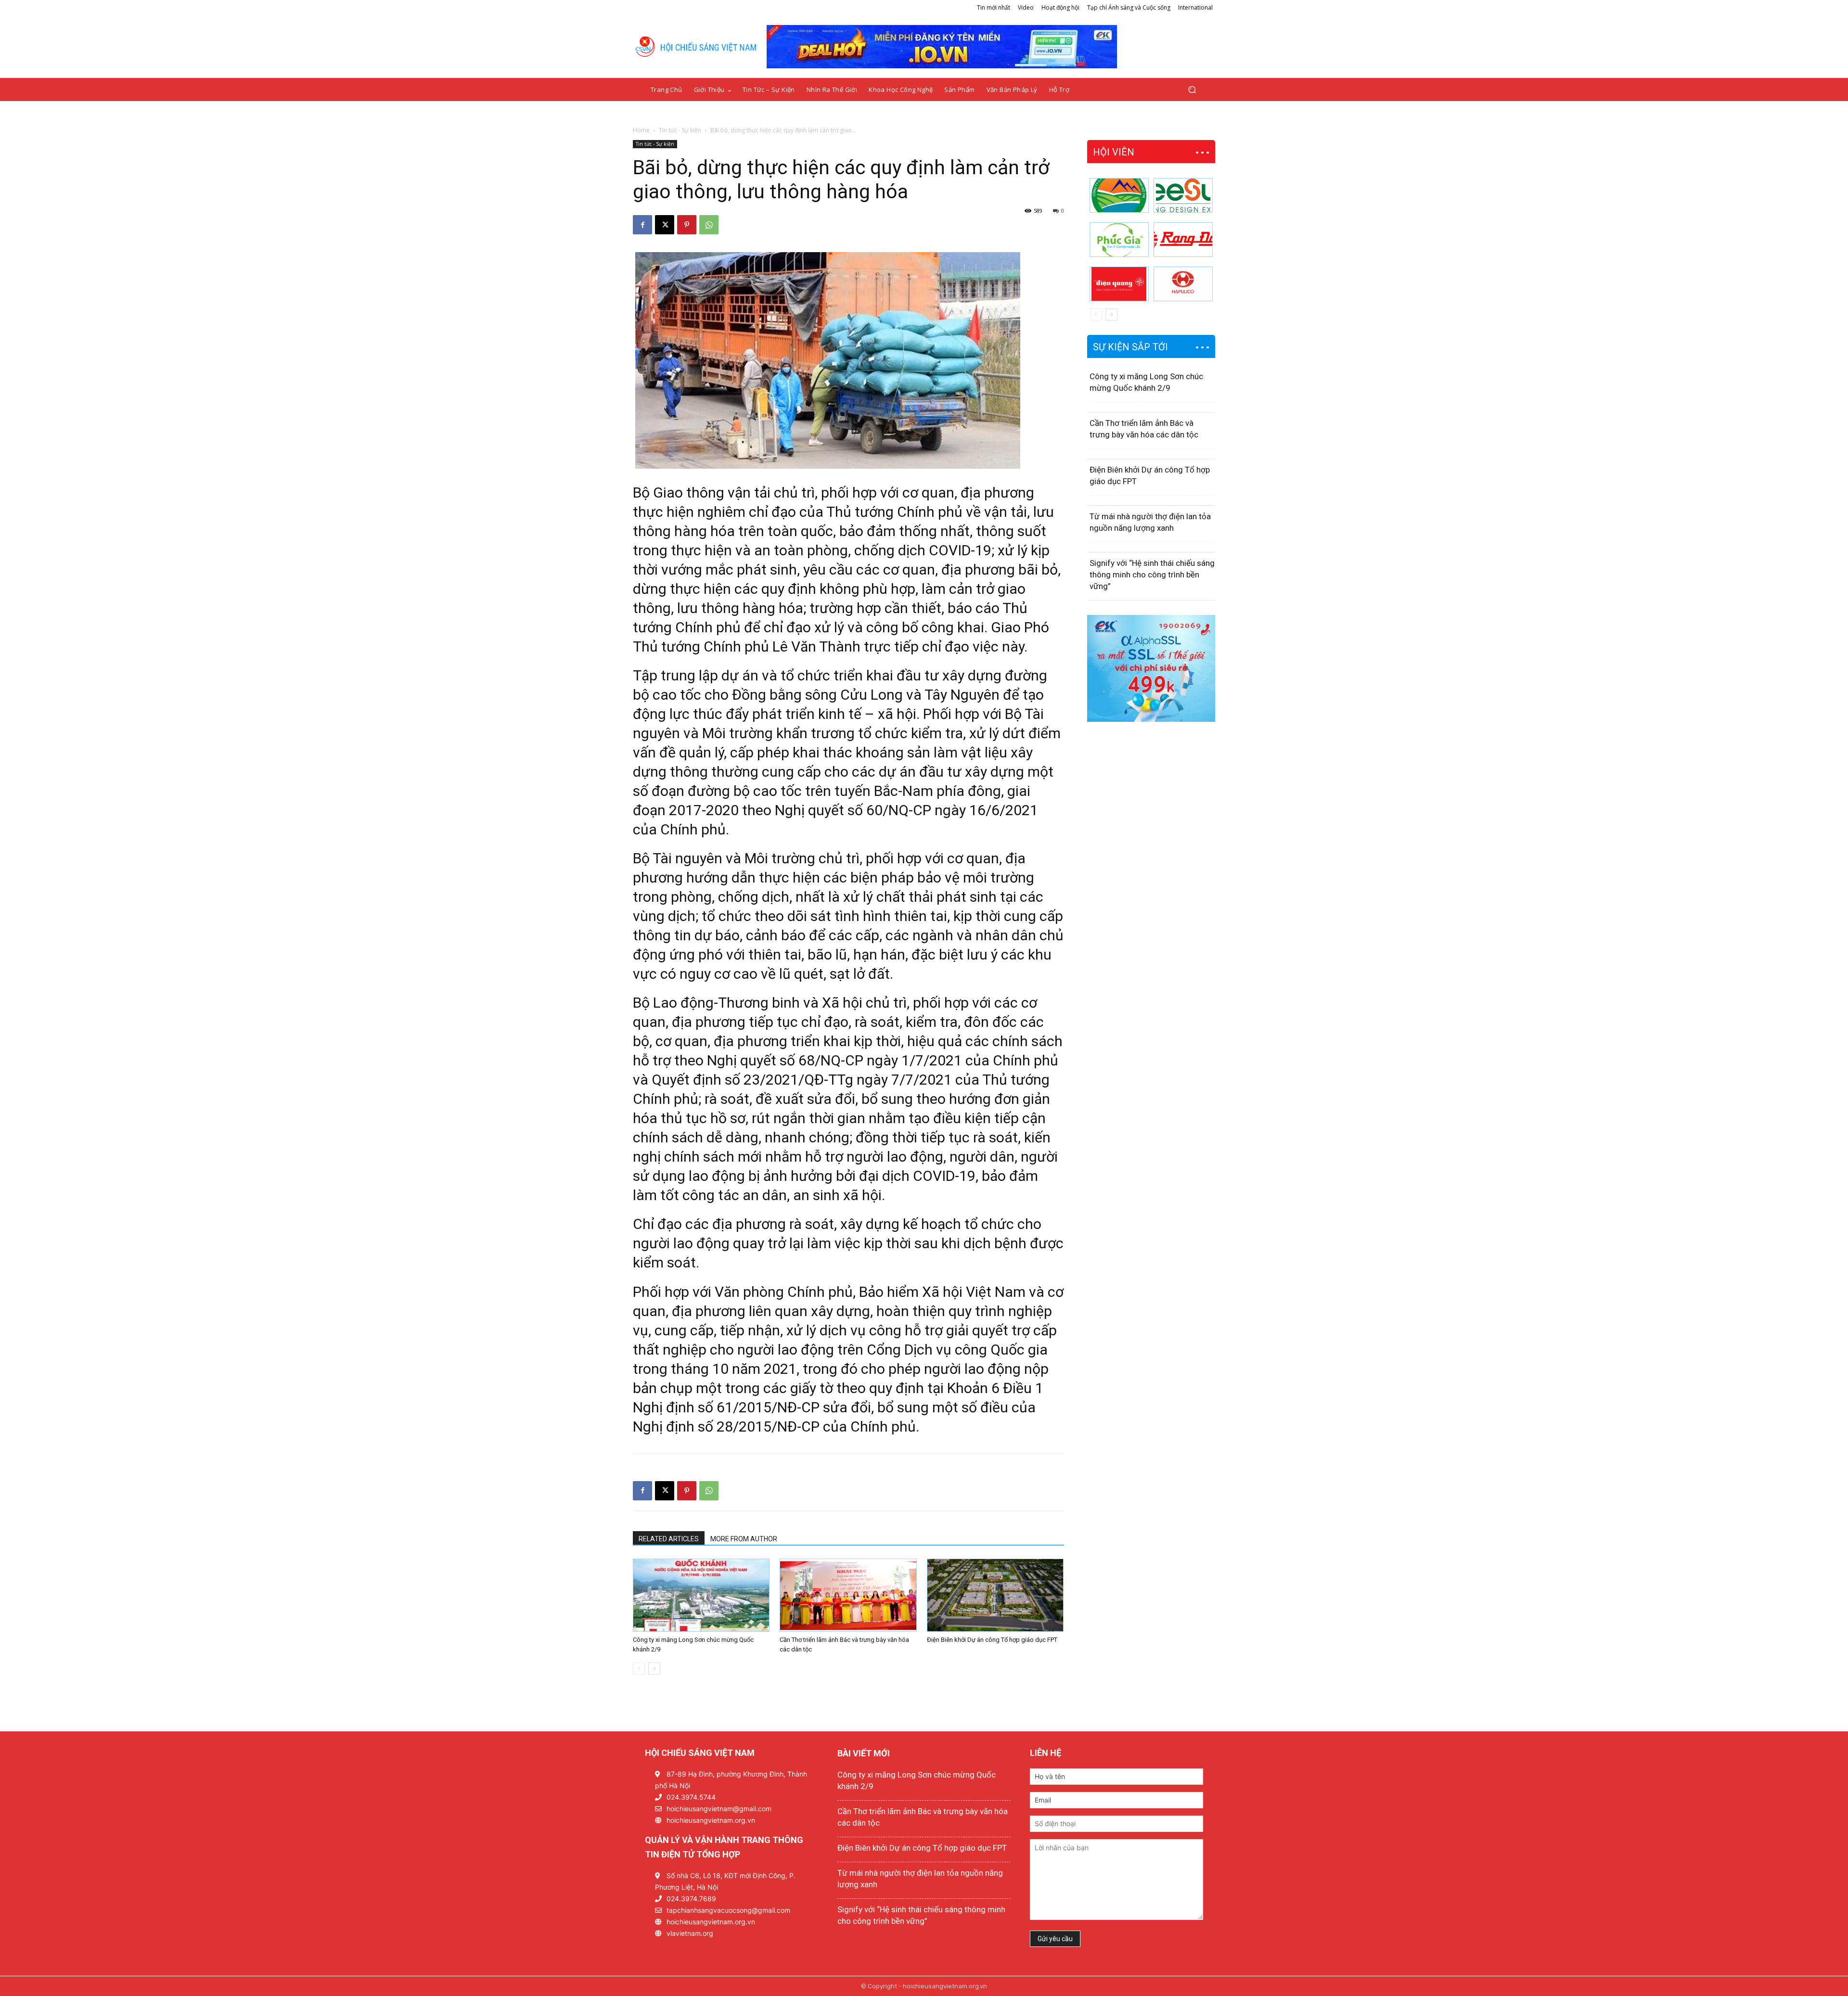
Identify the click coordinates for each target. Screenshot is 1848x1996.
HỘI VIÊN (1114, 152)
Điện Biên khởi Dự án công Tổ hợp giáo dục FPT (992, 1640)
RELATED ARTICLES (669, 1539)
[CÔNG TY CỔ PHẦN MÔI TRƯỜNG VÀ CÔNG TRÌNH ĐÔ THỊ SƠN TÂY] (1119, 195)
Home (641, 130)
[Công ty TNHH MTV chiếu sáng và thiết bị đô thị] (1183, 284)
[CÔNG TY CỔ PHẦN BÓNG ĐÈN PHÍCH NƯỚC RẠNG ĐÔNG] (1183, 240)
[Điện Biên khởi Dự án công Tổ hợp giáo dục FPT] (995, 1595)
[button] (1192, 90)
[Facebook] (642, 225)
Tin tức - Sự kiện (680, 130)
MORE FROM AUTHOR (744, 1539)
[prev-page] (639, 1669)
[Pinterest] (687, 225)
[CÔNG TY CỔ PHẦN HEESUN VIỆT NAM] (1183, 195)
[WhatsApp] (709, 225)
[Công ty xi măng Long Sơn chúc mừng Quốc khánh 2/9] (701, 1595)
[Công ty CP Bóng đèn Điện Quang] (1119, 284)
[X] (665, 225)
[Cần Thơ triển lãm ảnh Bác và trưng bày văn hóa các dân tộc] (848, 1595)
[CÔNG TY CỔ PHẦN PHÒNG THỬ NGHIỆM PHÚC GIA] (1119, 240)
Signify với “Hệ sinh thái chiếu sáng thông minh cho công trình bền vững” (1152, 575)
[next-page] (654, 1669)
